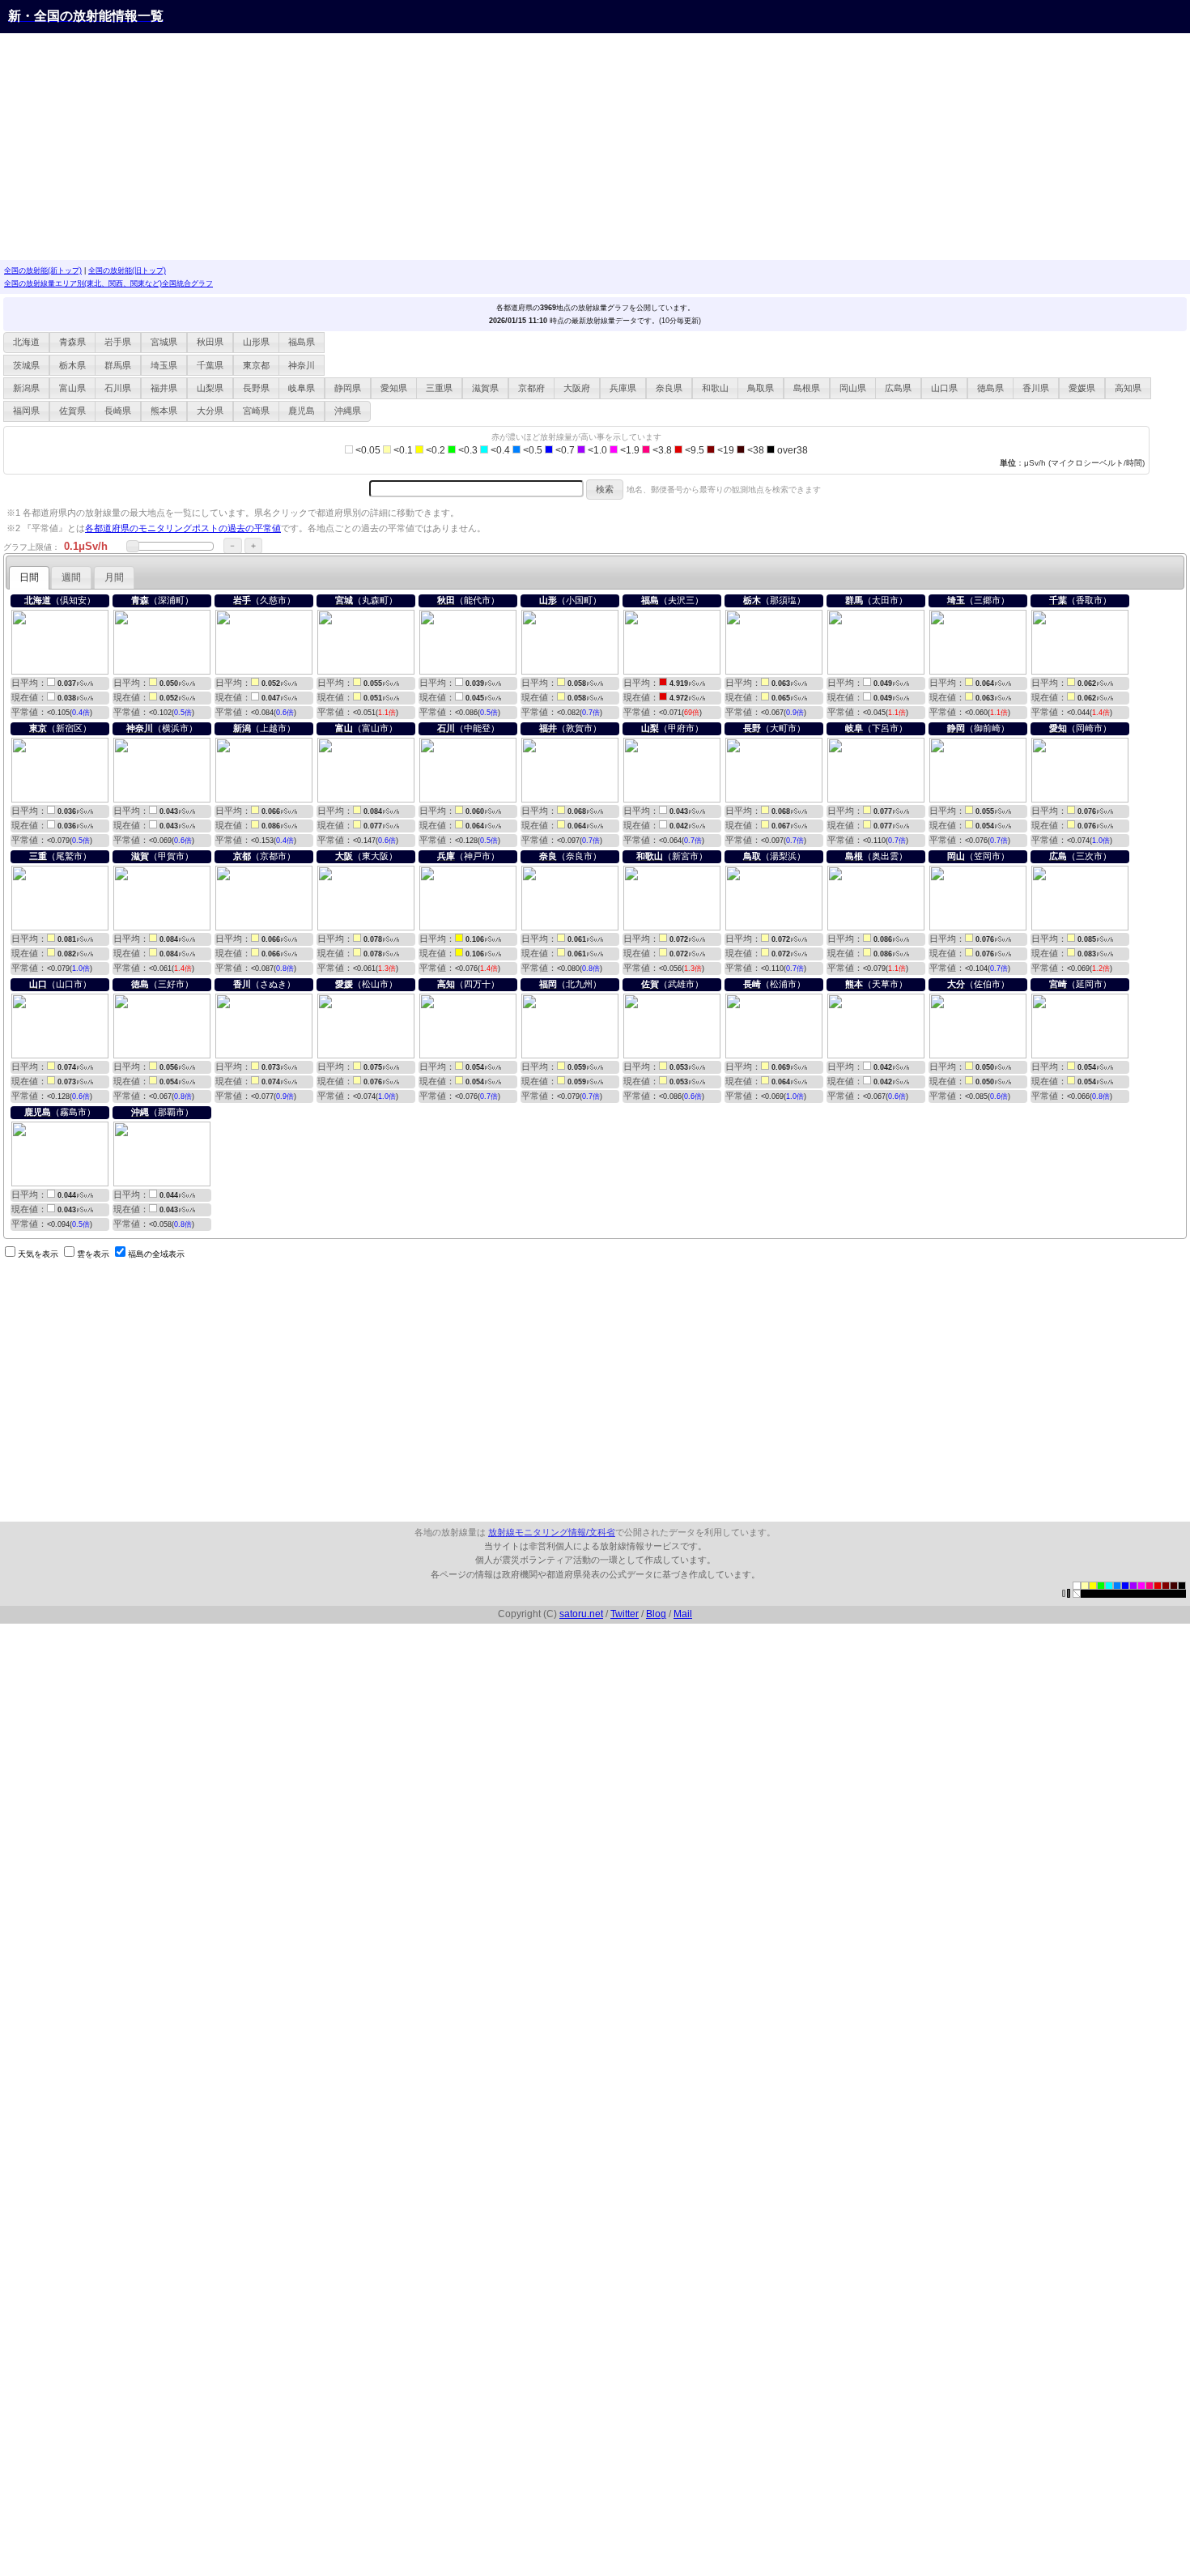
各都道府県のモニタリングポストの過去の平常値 (183, 528)
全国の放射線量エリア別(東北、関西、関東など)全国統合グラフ (108, 283)
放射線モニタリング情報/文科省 (552, 1532)
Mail (683, 1614)
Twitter (625, 1614)
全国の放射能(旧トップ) (127, 270)
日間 (29, 577)
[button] (26, 343)
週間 (71, 577)
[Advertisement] (486, 147)
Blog (656, 1614)
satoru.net (581, 1614)
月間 (114, 577)
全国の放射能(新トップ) (43, 270)
